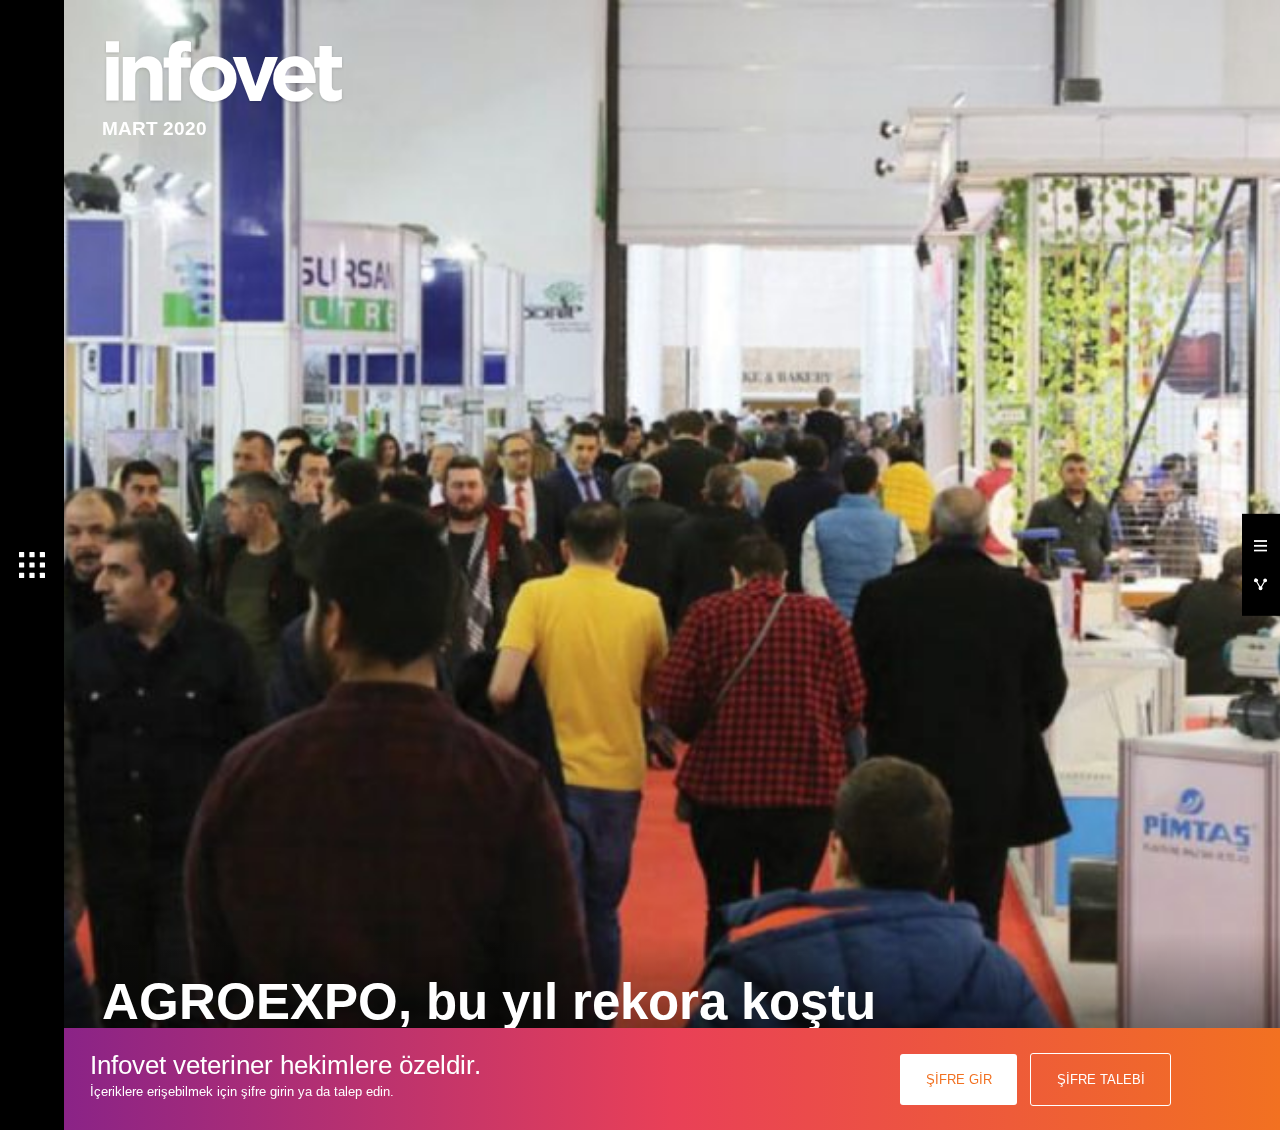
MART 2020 (154, 128)
